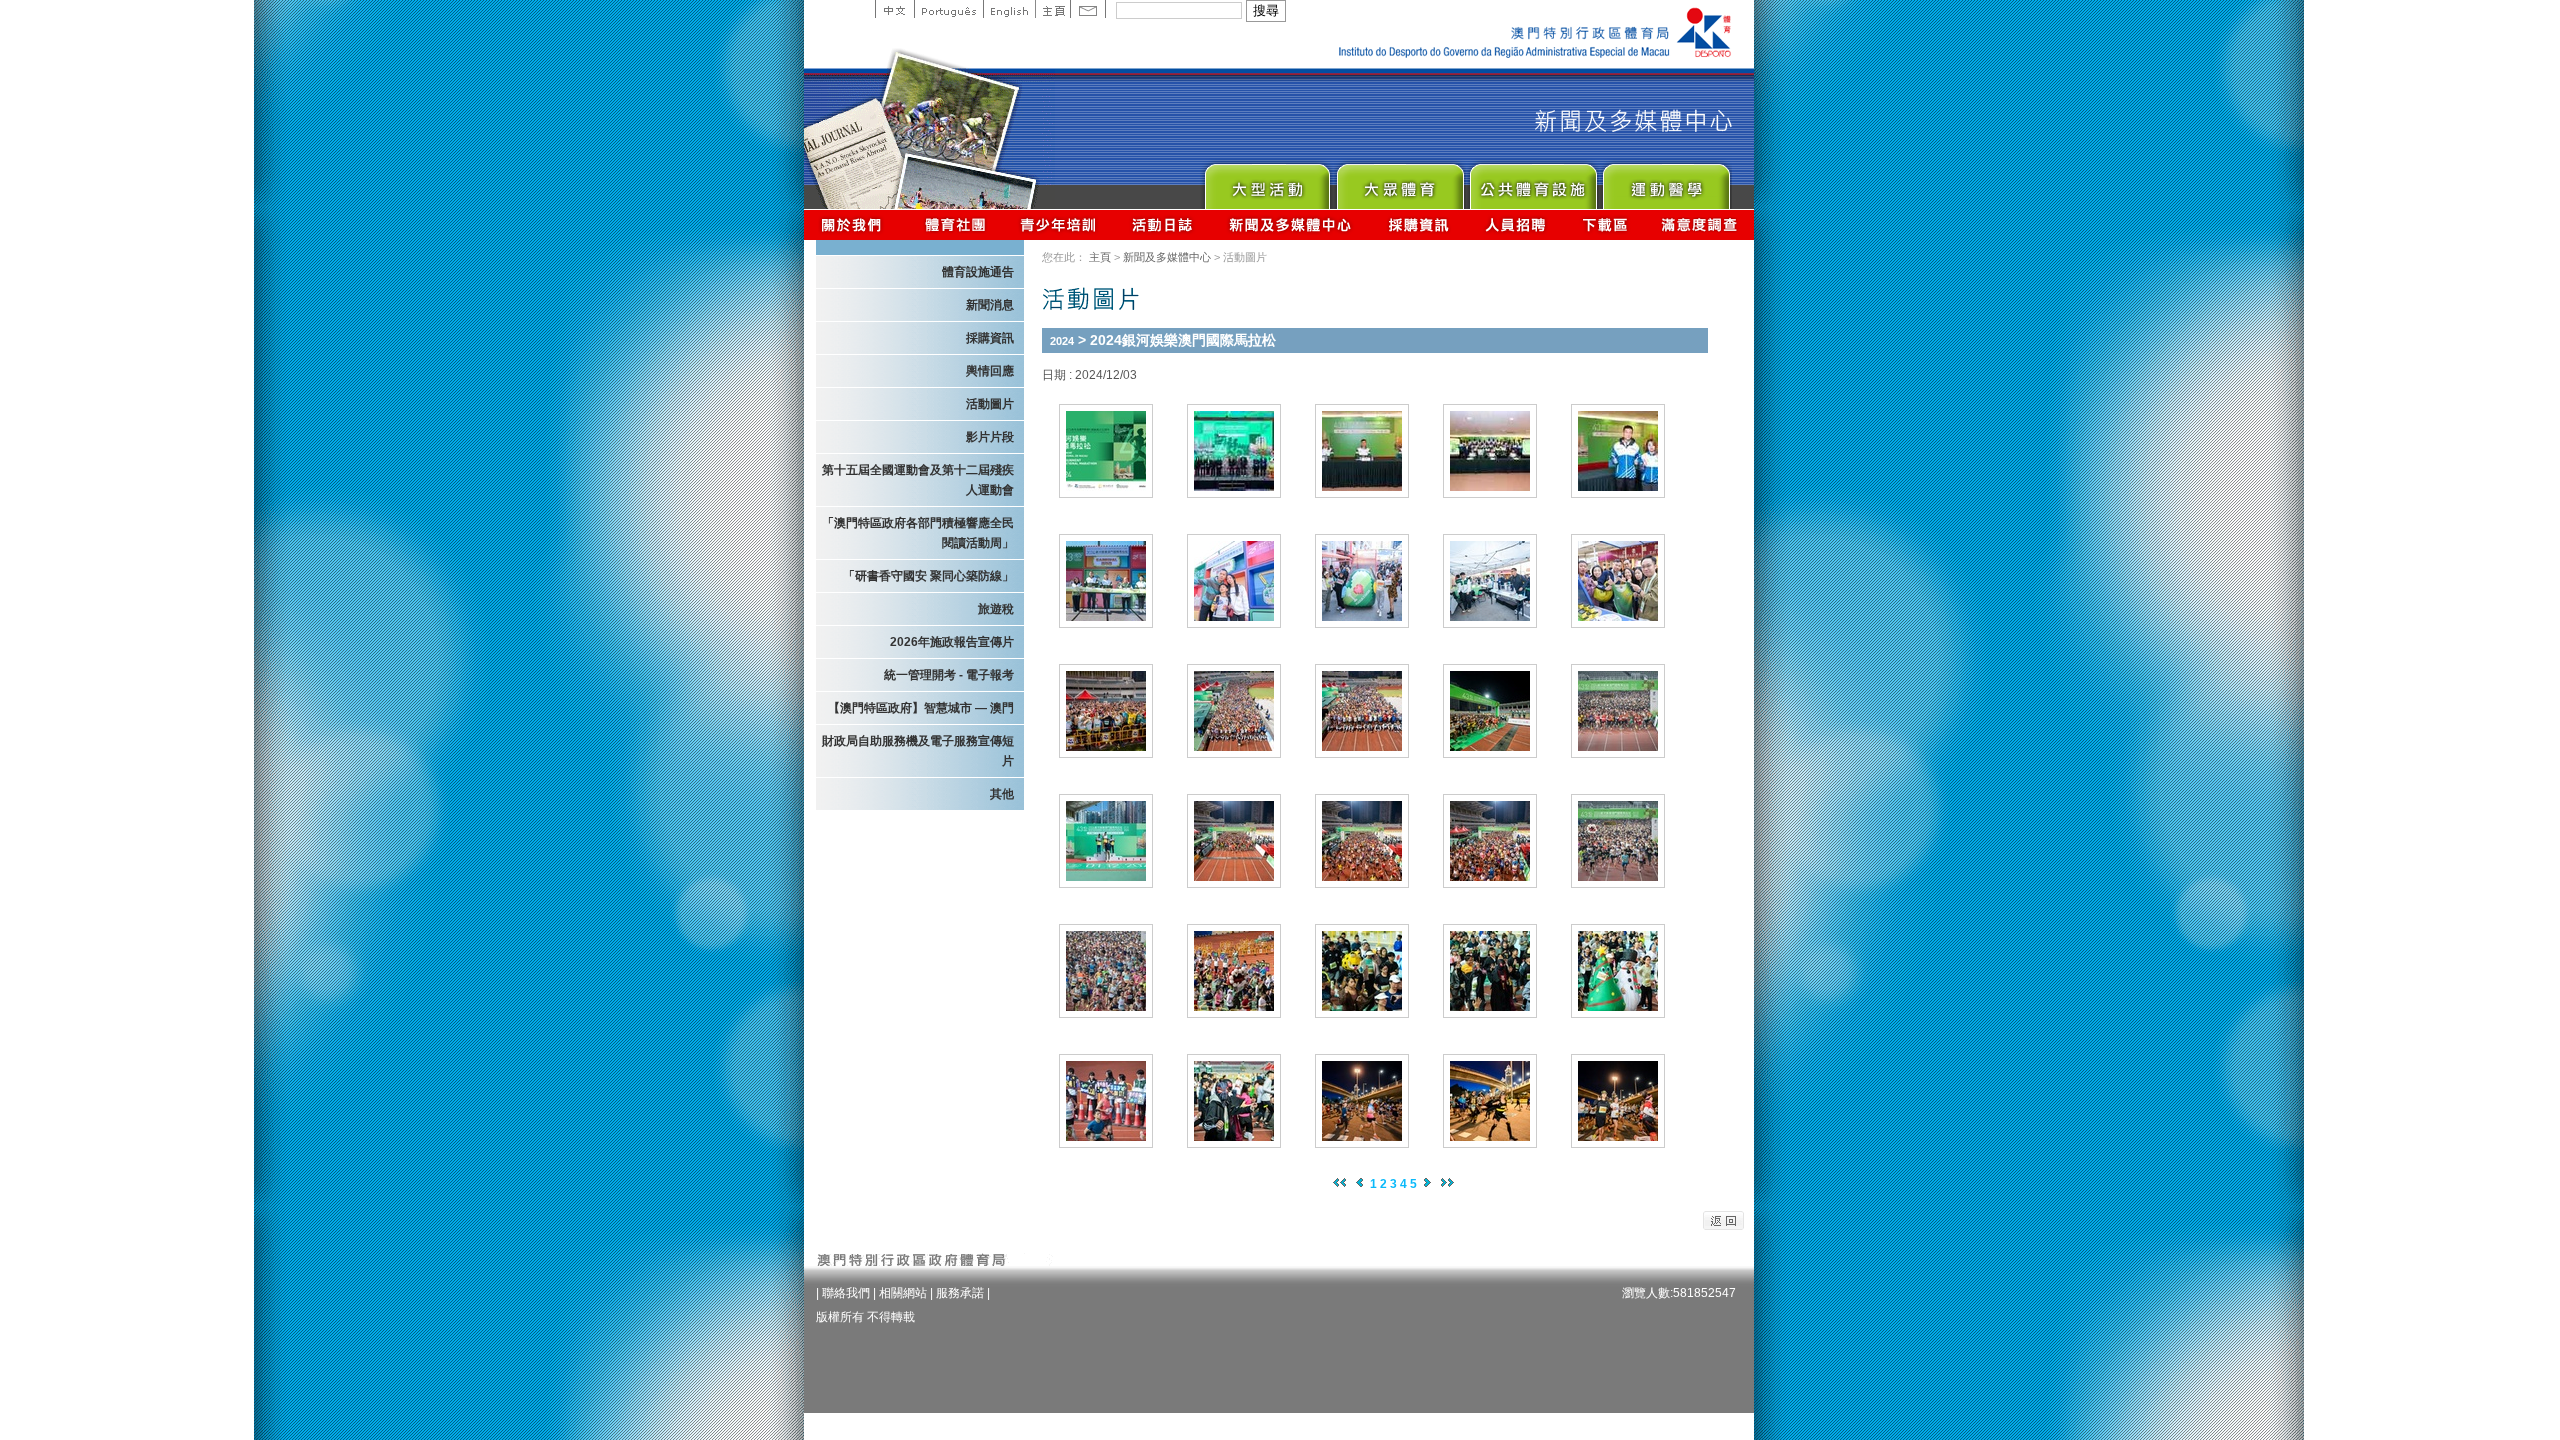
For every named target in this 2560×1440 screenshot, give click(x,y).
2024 (1062, 341)
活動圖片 (990, 404)
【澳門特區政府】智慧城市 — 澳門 (921, 708)
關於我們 (855, 224)
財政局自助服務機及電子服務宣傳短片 (918, 751)
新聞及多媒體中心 (1291, 224)
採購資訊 (1418, 224)
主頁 (1052, 9)
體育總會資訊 (955, 224)
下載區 (1604, 224)
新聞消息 (990, 305)
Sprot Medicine (1665, 181)
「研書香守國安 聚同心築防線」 (928, 576)
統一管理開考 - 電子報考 (949, 675)
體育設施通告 (978, 272)
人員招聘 (1515, 224)
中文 (894, 9)
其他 (1002, 794)
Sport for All (1399, 181)
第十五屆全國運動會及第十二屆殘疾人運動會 (918, 480)
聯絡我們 (846, 1293)
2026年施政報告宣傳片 (952, 642)
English (1009, 9)
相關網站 (903, 1293)
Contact (1088, 9)
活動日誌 (1163, 224)
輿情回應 (990, 371)
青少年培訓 (1059, 224)
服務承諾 (960, 1293)
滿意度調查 (1700, 224)
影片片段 (990, 437)
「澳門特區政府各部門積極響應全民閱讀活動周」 (918, 533)
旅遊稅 (996, 609)
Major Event (1266, 181)
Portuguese (948, 9)
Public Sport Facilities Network (1532, 181)
